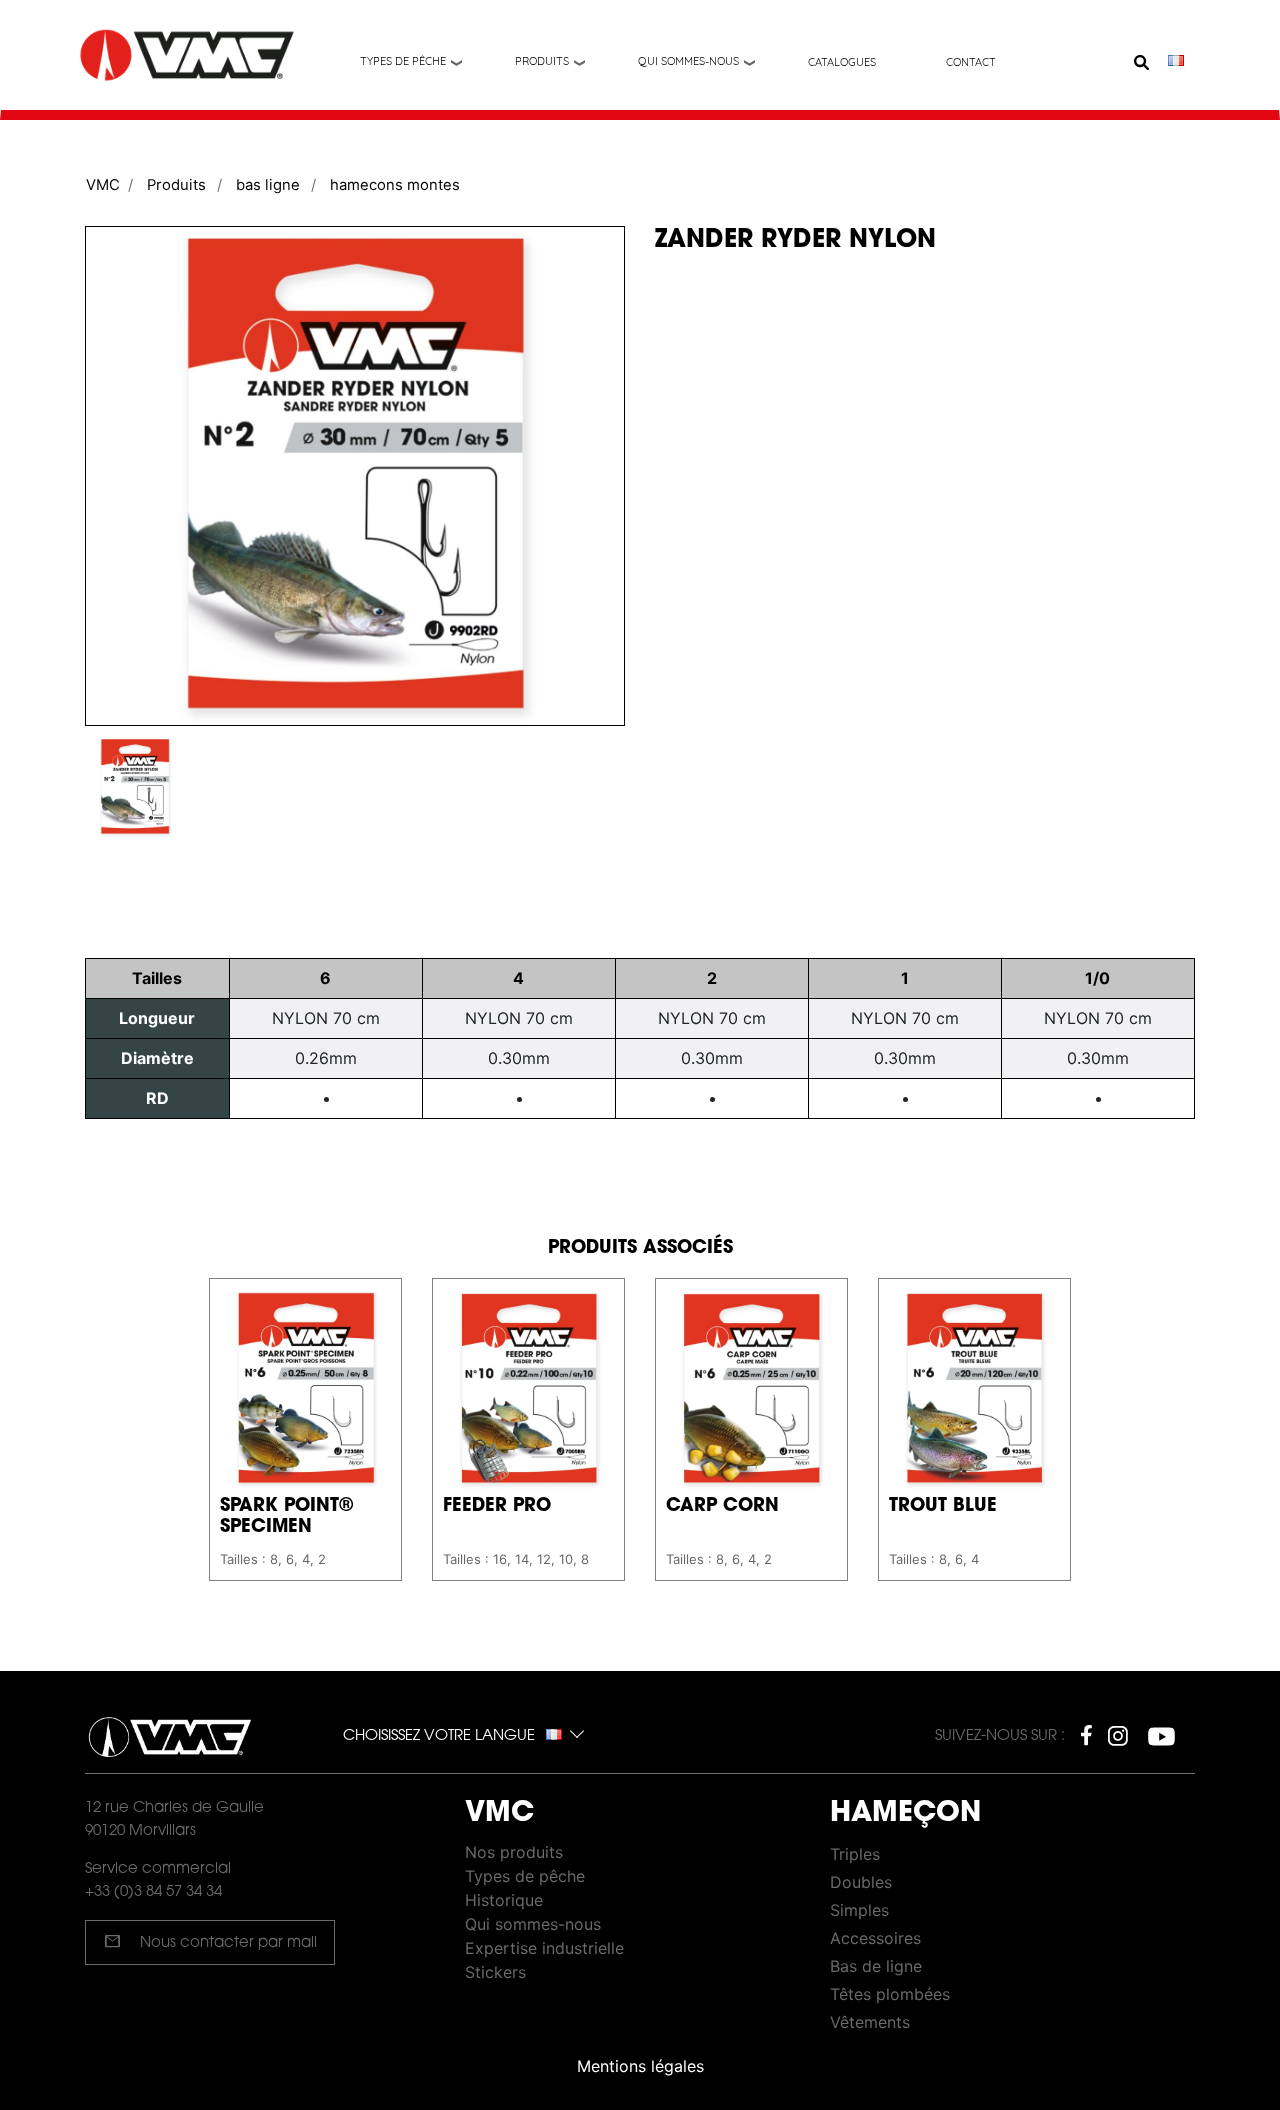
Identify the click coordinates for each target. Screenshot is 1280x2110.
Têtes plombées (890, 1994)
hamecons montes (395, 185)
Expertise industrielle (544, 1948)
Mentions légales (640, 2066)
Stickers (495, 1972)
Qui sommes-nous (688, 61)
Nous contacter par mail (210, 1941)
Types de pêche (403, 61)
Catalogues (842, 62)
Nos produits (514, 1852)
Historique (504, 1900)
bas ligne (268, 185)
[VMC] (189, 56)
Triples (855, 1854)
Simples (859, 1910)
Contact (971, 62)
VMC (103, 185)
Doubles (861, 1882)
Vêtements (870, 2022)
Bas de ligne (876, 1966)
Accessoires (875, 1938)
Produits (542, 61)
